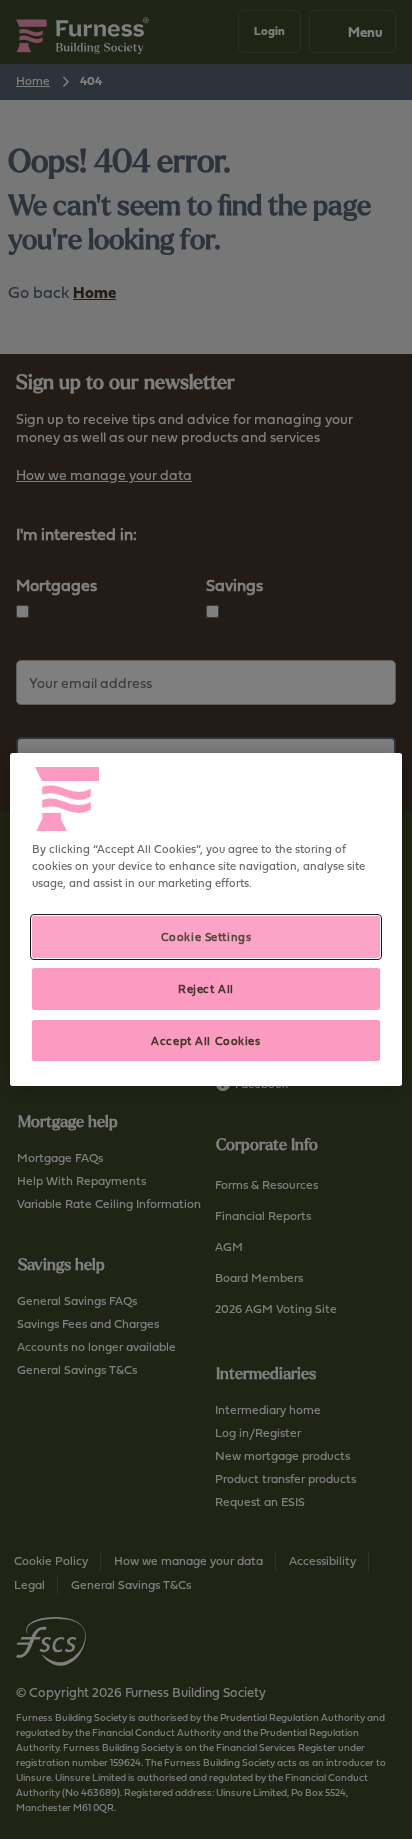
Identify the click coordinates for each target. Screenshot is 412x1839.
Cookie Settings (206, 936)
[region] (205, 920)
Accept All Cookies (205, 1040)
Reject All (206, 988)
